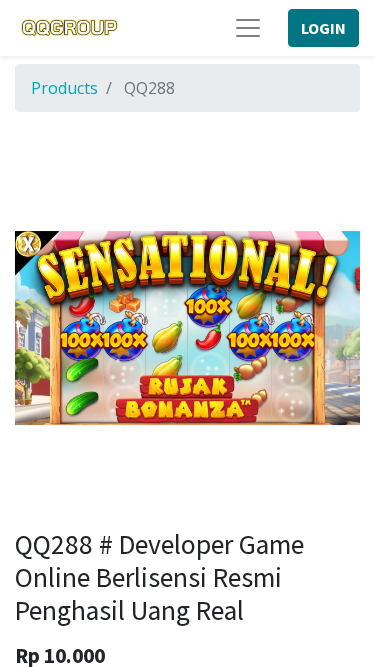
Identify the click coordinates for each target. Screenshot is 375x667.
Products (64, 88)
